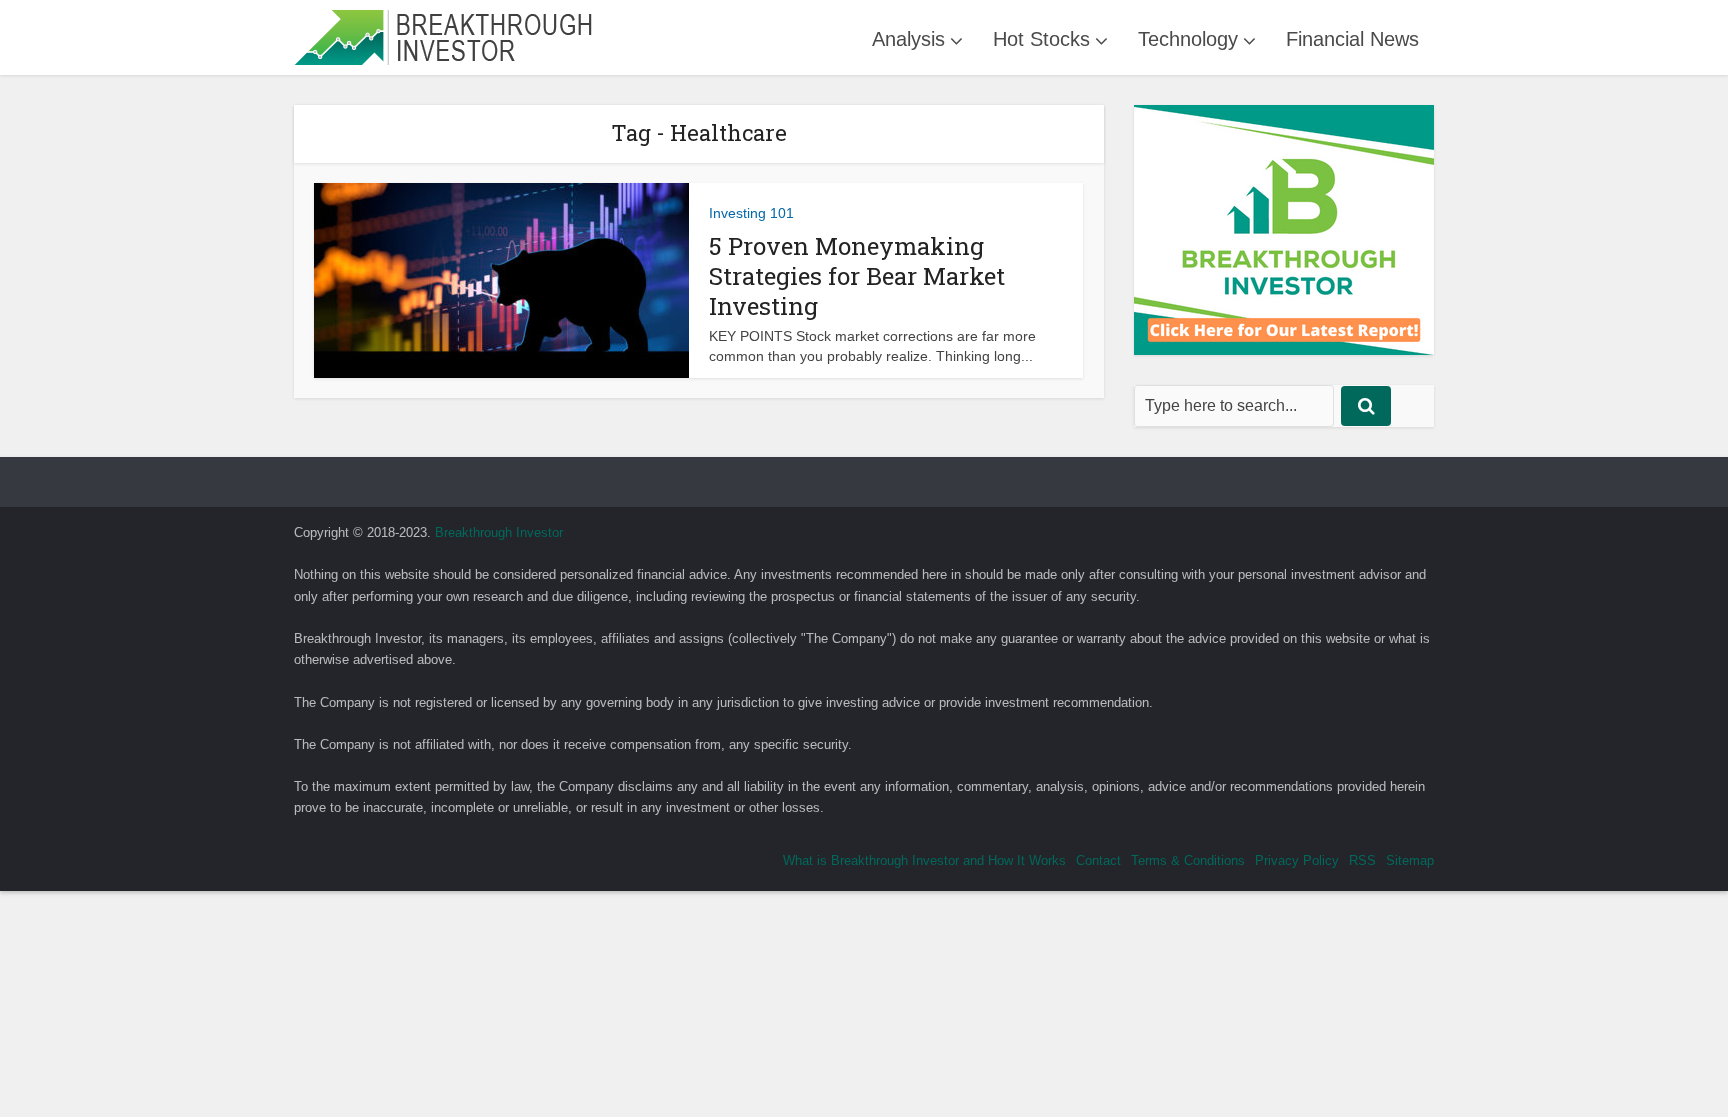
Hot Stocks (1041, 39)
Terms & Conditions (1188, 860)
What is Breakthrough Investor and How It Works (924, 860)
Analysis (908, 39)
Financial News (1352, 39)
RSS (1362, 860)
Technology (1188, 39)
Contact (1098, 860)
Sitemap (1410, 860)
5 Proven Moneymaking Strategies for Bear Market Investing (857, 276)
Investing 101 (751, 213)
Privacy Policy (1297, 860)
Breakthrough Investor (499, 532)
